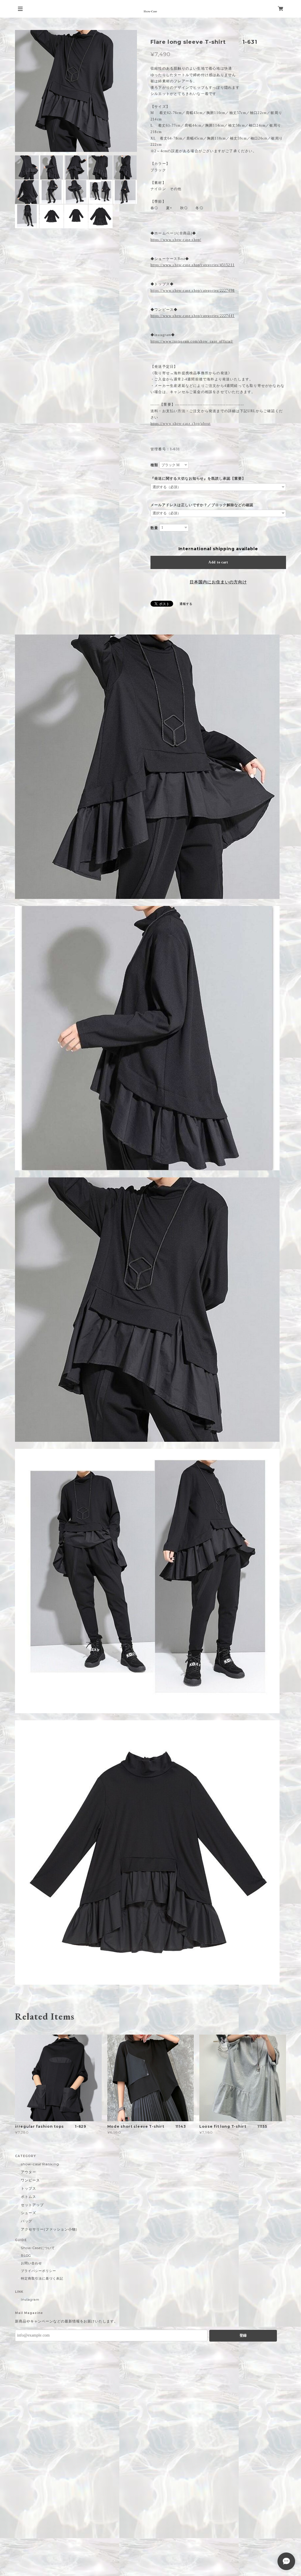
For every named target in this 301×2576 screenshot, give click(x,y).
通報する (186, 604)
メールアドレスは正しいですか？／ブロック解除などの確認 (202, 505)
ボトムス (29, 2197)
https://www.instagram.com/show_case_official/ (192, 341)
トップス (29, 2188)
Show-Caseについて (38, 2248)
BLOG (26, 2256)
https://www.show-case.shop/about (180, 424)
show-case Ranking (40, 2164)
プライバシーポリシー (39, 2271)
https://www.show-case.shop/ (176, 240)
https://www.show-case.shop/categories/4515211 (193, 265)
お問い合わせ (31, 2263)
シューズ (29, 2213)
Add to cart (218, 562)
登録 (243, 2335)
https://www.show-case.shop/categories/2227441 (193, 316)
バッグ (27, 2221)
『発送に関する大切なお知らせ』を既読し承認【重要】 (198, 479)
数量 (154, 528)
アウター (29, 2172)
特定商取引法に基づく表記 (42, 2278)
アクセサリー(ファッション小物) (49, 2229)
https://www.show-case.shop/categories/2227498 (193, 291)
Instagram (30, 2300)
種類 (154, 465)
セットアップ (32, 2205)
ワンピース (30, 2180)
